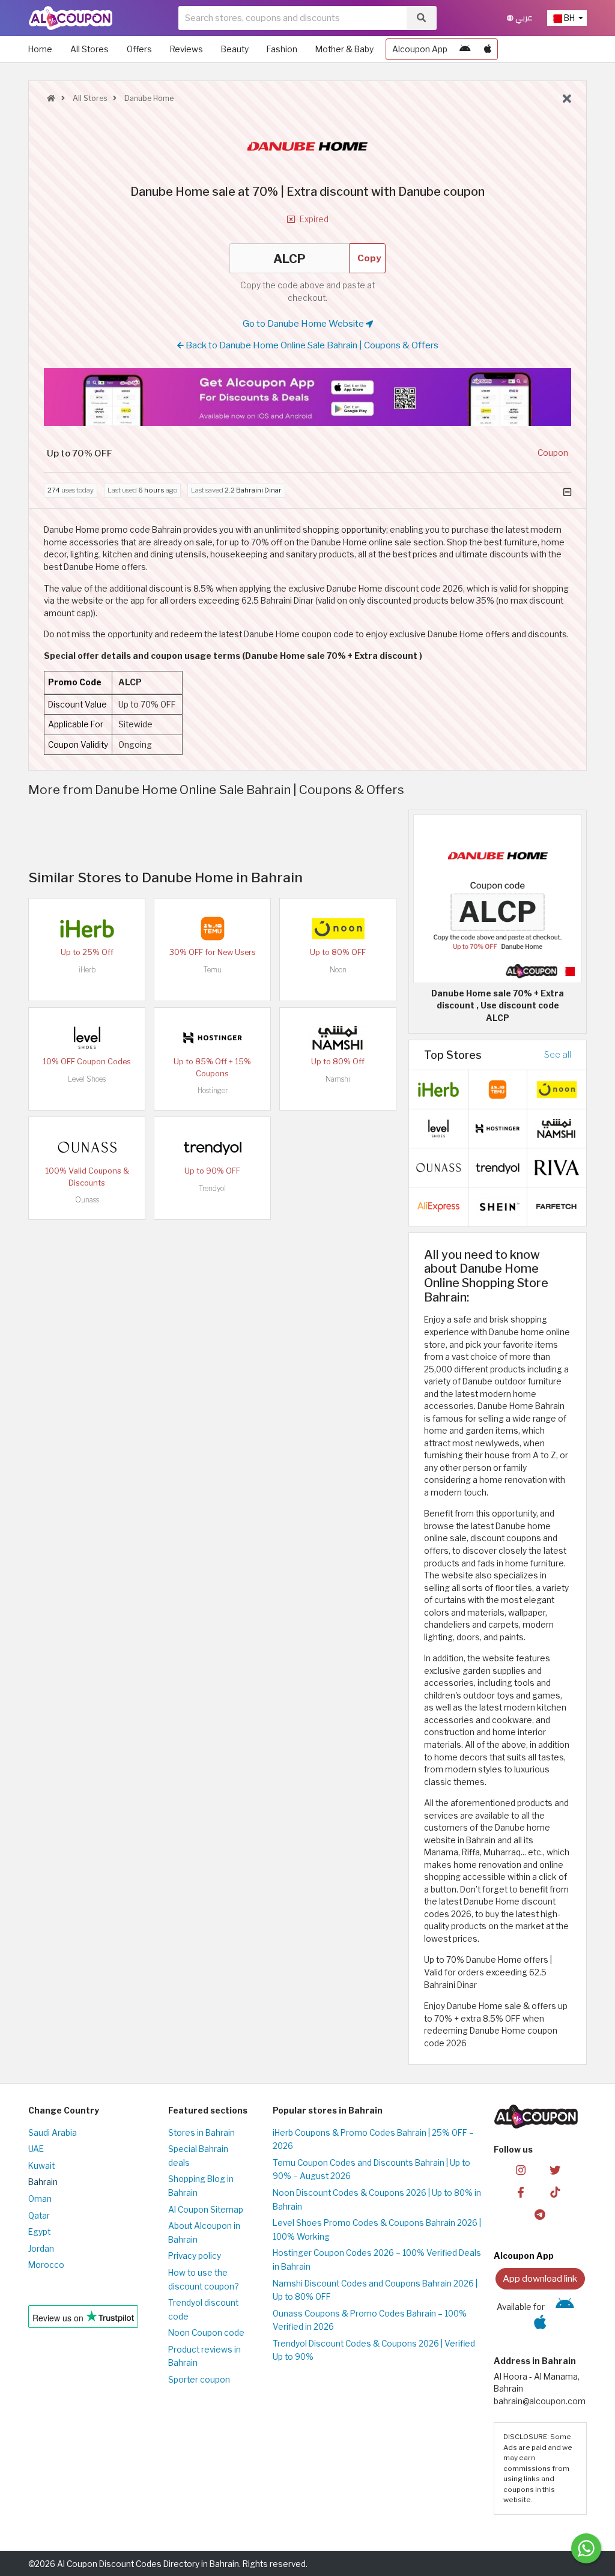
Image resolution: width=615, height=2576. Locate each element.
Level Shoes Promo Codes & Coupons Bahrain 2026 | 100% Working (377, 2230)
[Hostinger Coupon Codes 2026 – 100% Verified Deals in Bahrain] (213, 1037)
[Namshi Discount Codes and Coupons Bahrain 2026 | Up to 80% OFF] (338, 1037)
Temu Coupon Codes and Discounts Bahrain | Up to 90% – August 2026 (371, 2170)
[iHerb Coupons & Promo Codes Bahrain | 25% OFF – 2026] (87, 928)
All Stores (89, 49)
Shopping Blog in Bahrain (201, 2186)
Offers (139, 49)
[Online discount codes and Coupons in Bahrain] (51, 98)
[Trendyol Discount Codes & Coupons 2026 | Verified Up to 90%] (213, 1147)
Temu (213, 970)
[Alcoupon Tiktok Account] (555, 2191)
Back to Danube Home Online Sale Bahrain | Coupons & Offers (311, 345)
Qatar (39, 2216)
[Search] (421, 18)
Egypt (39, 2232)
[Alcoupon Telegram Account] (540, 2214)
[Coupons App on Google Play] (465, 49)
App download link (540, 2278)
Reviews (186, 49)
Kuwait (41, 2166)
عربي (523, 18)
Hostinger (213, 1090)
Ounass (87, 1200)
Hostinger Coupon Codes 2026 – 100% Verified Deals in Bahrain (377, 2260)
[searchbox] (292, 18)
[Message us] (586, 2548)
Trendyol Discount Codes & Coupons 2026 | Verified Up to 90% (374, 2350)
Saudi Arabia (53, 2133)
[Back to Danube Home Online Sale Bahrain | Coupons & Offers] (567, 99)
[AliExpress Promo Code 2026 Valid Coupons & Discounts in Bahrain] (438, 1205)
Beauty (235, 49)
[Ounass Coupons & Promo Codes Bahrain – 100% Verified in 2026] (87, 1147)
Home (40, 49)
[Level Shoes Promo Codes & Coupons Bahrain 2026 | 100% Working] (87, 1037)
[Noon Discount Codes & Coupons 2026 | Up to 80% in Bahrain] (338, 928)
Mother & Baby (344, 49)
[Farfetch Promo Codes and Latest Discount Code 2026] (557, 1205)
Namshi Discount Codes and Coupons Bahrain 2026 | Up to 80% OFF (375, 2290)
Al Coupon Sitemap (206, 2210)
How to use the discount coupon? (203, 2280)
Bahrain (43, 2182)
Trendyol (212, 1188)
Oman (40, 2199)
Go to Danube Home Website (304, 323)
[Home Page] (71, 17)
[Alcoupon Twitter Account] (555, 2169)
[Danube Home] (307, 145)
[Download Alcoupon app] (307, 397)
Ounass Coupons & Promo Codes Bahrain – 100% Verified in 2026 (370, 2320)
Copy (369, 258)
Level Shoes (87, 1079)
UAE (36, 2149)
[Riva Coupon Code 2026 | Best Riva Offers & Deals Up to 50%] (557, 1166)
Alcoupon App (420, 49)
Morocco (46, 2265)
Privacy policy (195, 2256)
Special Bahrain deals (198, 2156)
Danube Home (148, 98)
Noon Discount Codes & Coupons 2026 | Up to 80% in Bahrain (377, 2200)
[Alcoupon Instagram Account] (521, 2169)
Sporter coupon (199, 2380)
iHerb (87, 970)
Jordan (41, 2249)
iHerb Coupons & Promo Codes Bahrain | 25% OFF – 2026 (373, 2140)
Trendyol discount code (203, 2310)
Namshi (338, 1079)
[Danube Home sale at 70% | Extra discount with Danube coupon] (498, 898)
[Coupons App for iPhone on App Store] (488, 49)
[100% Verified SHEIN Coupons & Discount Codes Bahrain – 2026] (498, 1205)
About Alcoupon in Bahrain (204, 2233)
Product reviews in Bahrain (204, 2356)
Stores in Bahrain (201, 2133)
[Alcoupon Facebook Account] (521, 2191)
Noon (338, 970)
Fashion (282, 49)
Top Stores (453, 1055)
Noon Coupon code (206, 2333)
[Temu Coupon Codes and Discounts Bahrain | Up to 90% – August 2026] (213, 928)
